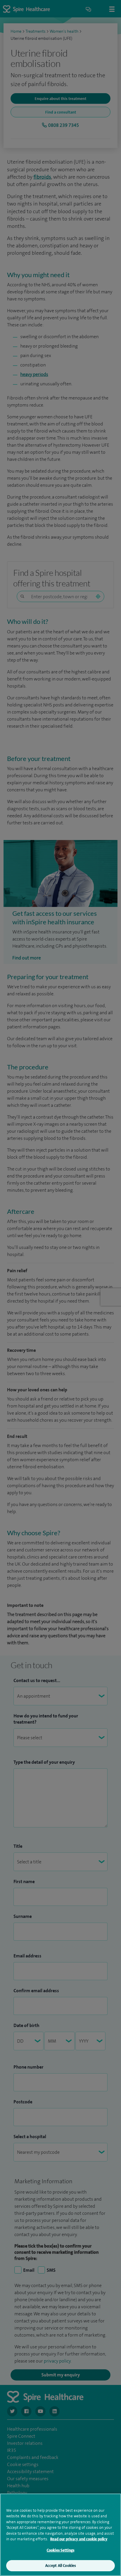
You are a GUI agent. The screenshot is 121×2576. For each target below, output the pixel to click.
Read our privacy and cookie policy (79, 2539)
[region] (60, 2535)
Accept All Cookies (60, 2566)
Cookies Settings (60, 2550)
